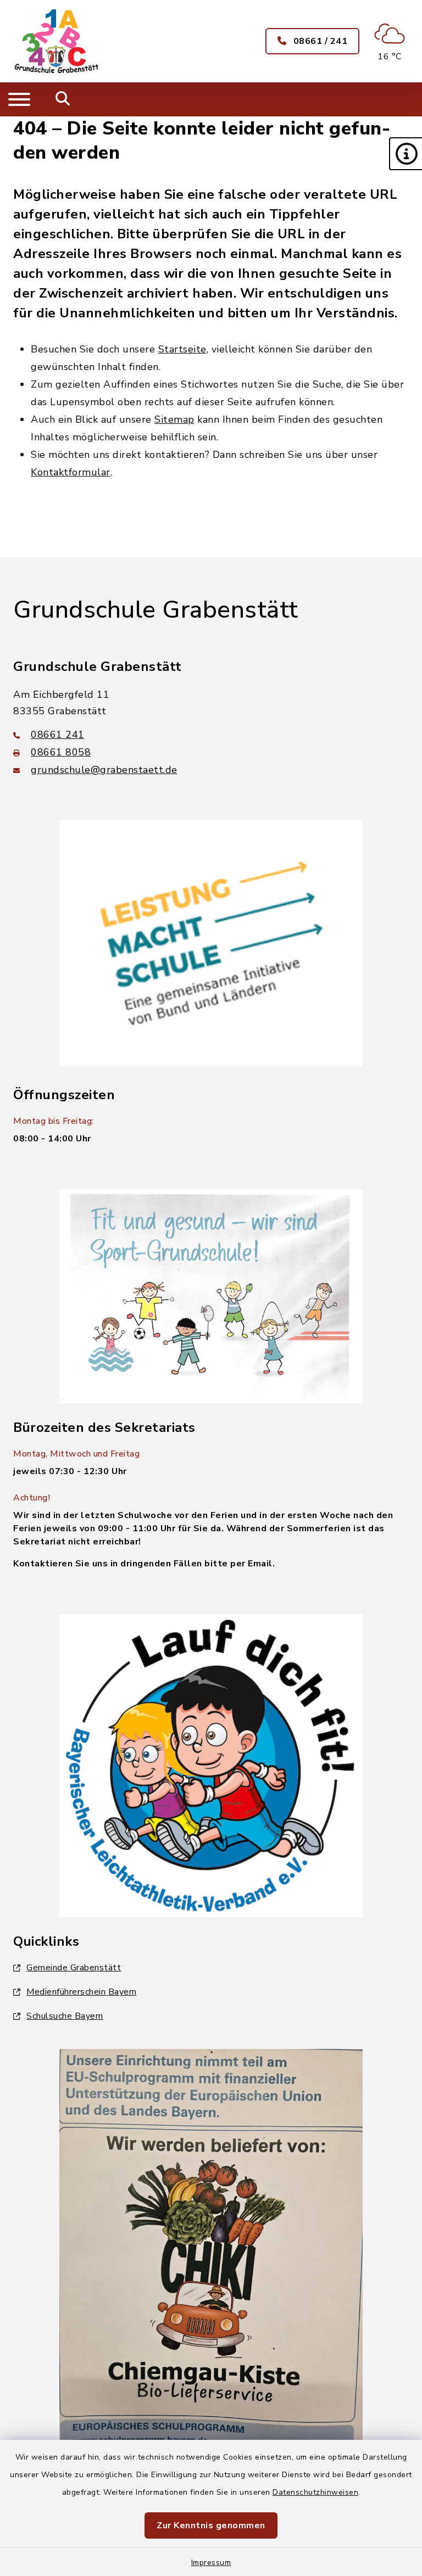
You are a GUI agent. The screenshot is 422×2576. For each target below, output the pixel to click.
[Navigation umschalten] (19, 99)
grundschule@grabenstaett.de (104, 770)
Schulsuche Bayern (65, 2016)
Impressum (211, 2563)
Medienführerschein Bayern (82, 1992)
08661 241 (58, 735)
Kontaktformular (71, 472)
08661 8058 (61, 752)
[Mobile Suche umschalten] (63, 99)
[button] (406, 154)
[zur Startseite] (57, 41)
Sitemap (174, 419)
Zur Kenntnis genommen (211, 2525)
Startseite (182, 349)
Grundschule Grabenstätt (156, 610)
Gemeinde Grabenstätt (74, 1968)
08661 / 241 (319, 41)
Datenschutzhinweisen (315, 2492)
